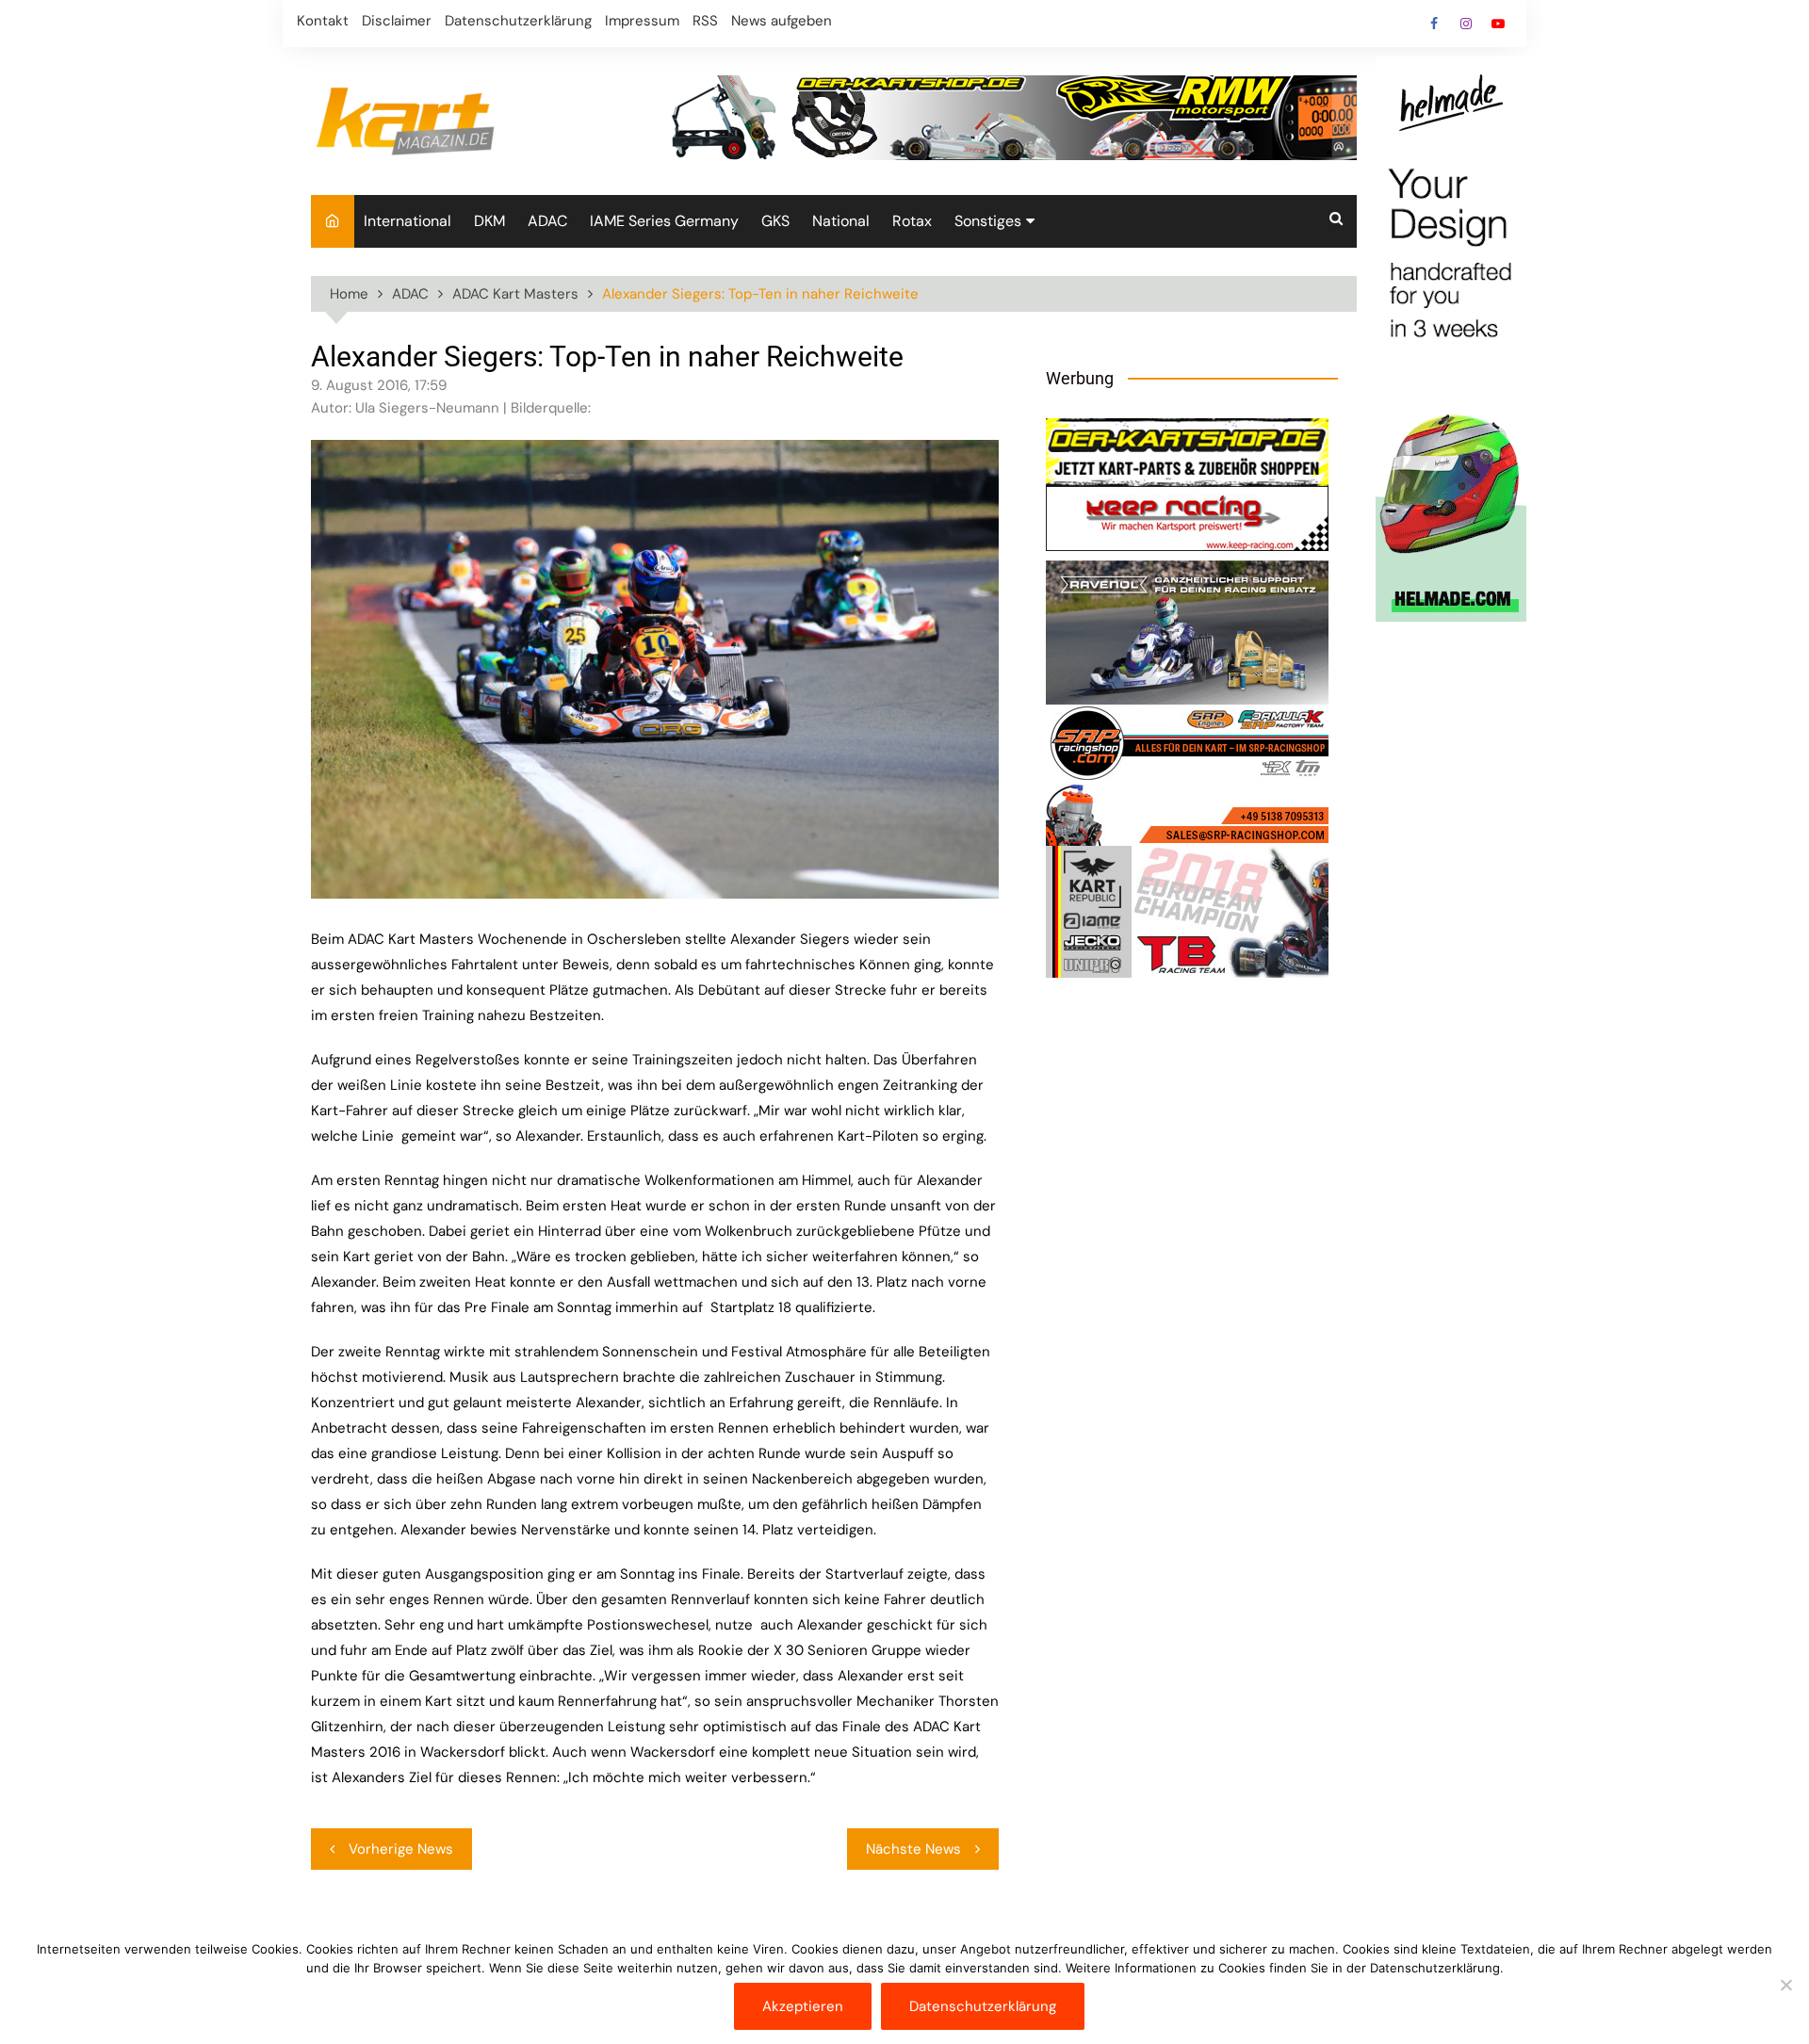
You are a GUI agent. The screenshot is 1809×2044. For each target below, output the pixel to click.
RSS (705, 21)
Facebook (1434, 24)
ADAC (547, 221)
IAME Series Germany (664, 221)
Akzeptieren (803, 2006)
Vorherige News (401, 1849)
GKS (775, 221)
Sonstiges (988, 221)
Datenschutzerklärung (518, 21)
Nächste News (913, 1849)
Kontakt (323, 21)
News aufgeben (782, 21)
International (407, 221)
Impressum (642, 21)
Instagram (1466, 24)
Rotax (912, 221)
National (841, 221)
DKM (489, 221)
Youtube (1498, 24)
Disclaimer (397, 21)
